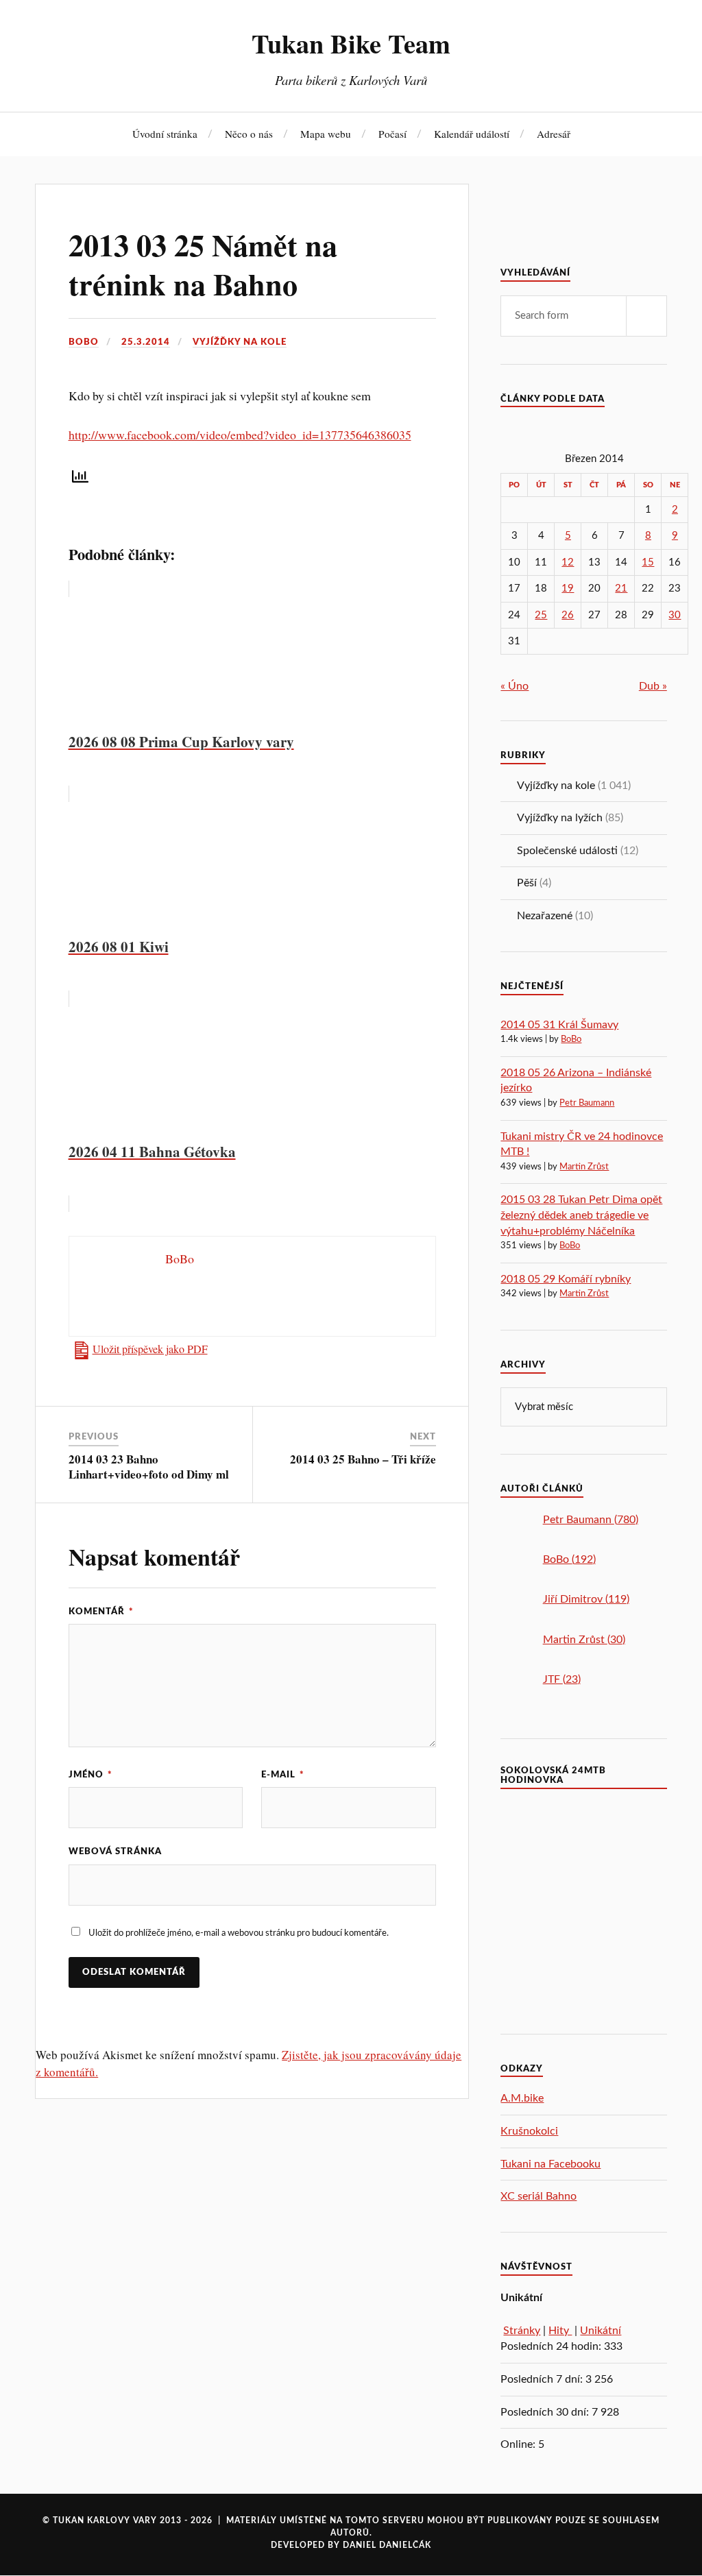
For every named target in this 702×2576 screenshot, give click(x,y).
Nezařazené (545, 916)
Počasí (392, 134)
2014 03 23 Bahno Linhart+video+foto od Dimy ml (149, 1467)
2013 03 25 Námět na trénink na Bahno (203, 264)
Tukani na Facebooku (550, 2164)
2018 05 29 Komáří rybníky (566, 1279)
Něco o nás (249, 134)
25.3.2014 (146, 342)
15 (648, 562)
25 (541, 615)
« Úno (515, 686)
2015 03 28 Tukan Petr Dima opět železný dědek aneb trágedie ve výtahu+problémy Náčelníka (581, 1215)
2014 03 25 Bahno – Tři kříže (363, 1459)
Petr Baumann (587, 1103)
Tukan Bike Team (351, 43)
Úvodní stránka (165, 134)
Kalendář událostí (472, 134)
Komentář (101, 1612)
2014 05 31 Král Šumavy (559, 1025)
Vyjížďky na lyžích (560, 818)
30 (675, 615)
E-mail (283, 1775)
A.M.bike (522, 2098)
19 (568, 588)
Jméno (90, 1775)
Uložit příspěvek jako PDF (150, 1349)
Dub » (653, 686)
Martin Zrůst (584, 1167)
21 (621, 588)
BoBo (84, 342)
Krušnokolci (529, 2131)
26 (568, 615)
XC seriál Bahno (538, 2196)
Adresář (554, 134)
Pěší (527, 883)
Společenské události (567, 851)
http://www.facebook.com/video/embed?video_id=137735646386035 (240, 435)
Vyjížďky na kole (240, 342)
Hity (560, 2331)
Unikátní (601, 2331)
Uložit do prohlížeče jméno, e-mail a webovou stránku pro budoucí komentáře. (239, 1933)
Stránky (522, 2331)
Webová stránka (115, 1851)
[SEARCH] (646, 316)
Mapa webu (326, 134)
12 (568, 562)
